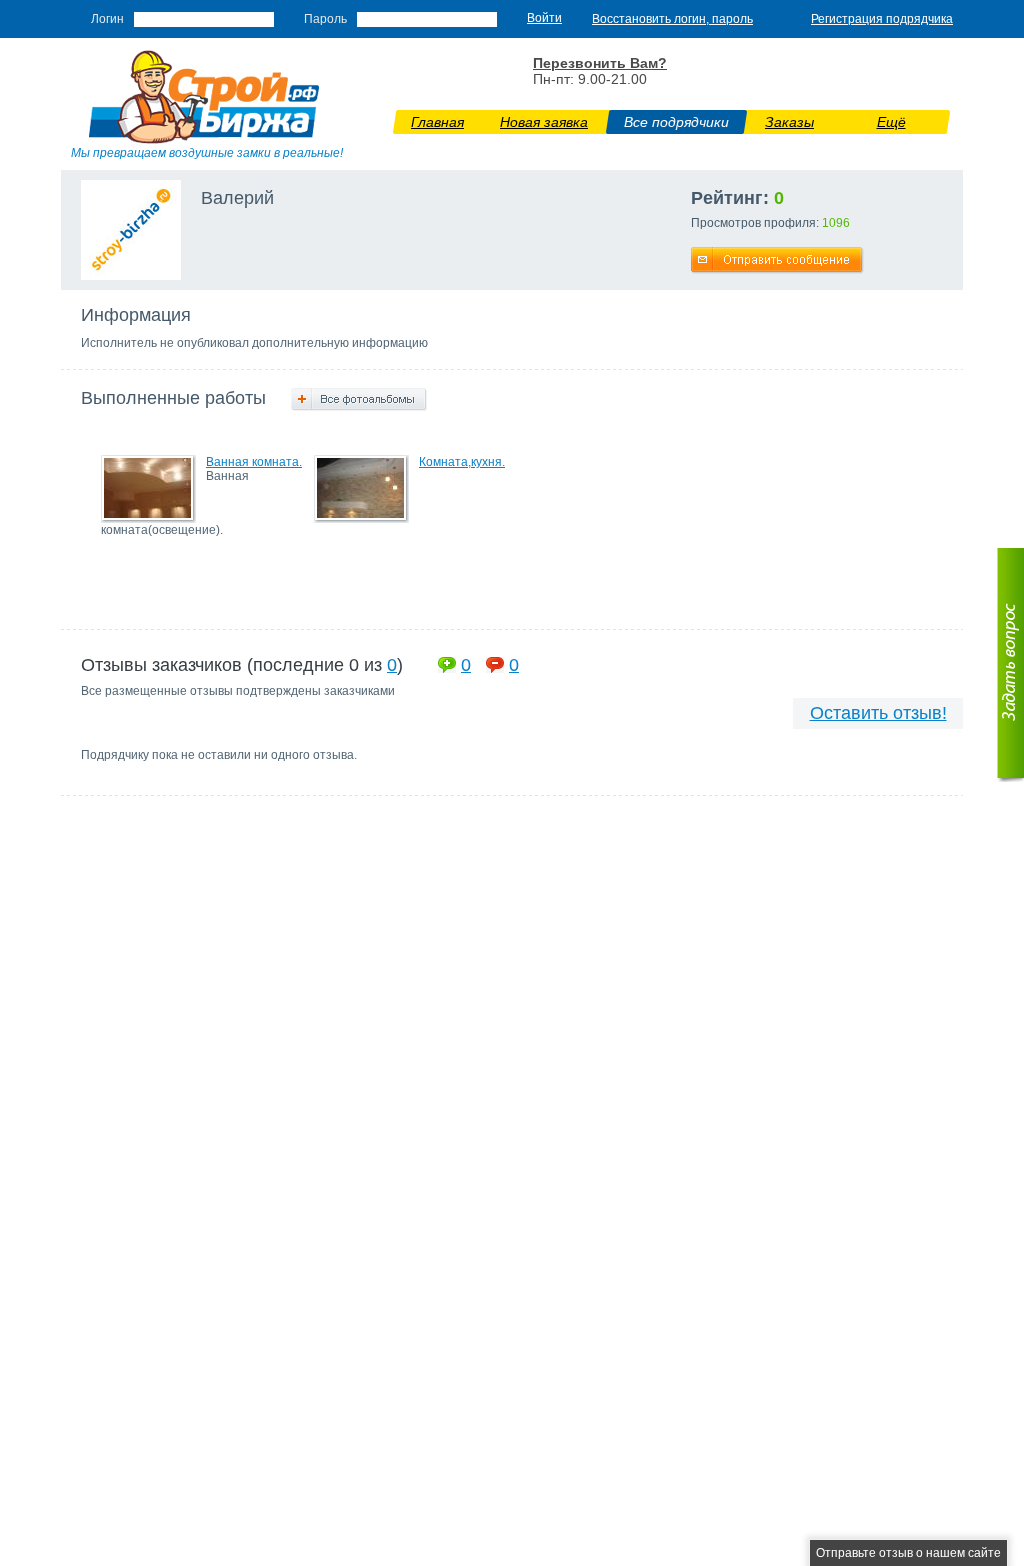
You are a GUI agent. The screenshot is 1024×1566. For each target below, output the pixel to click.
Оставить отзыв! (878, 713)
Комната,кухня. (462, 462)
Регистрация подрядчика (882, 19)
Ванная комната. (254, 462)
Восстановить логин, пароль (672, 19)
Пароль (325, 19)
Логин (107, 19)
